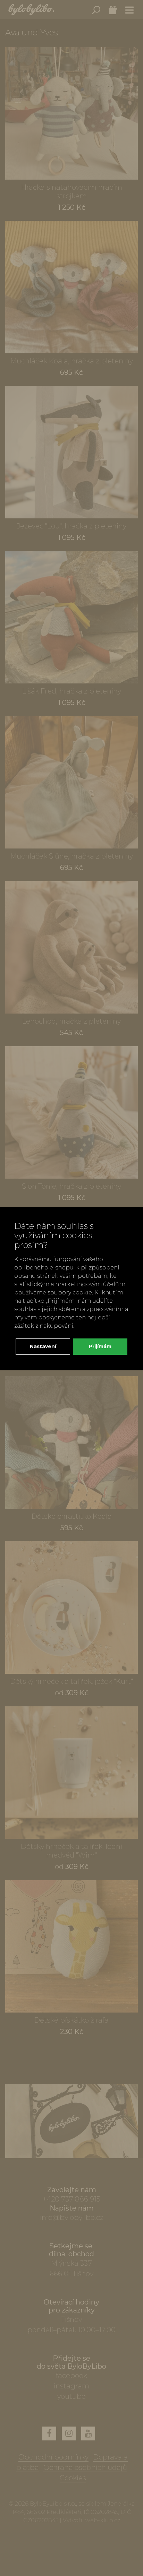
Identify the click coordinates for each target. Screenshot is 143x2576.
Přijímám (100, 1346)
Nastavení (43, 1346)
